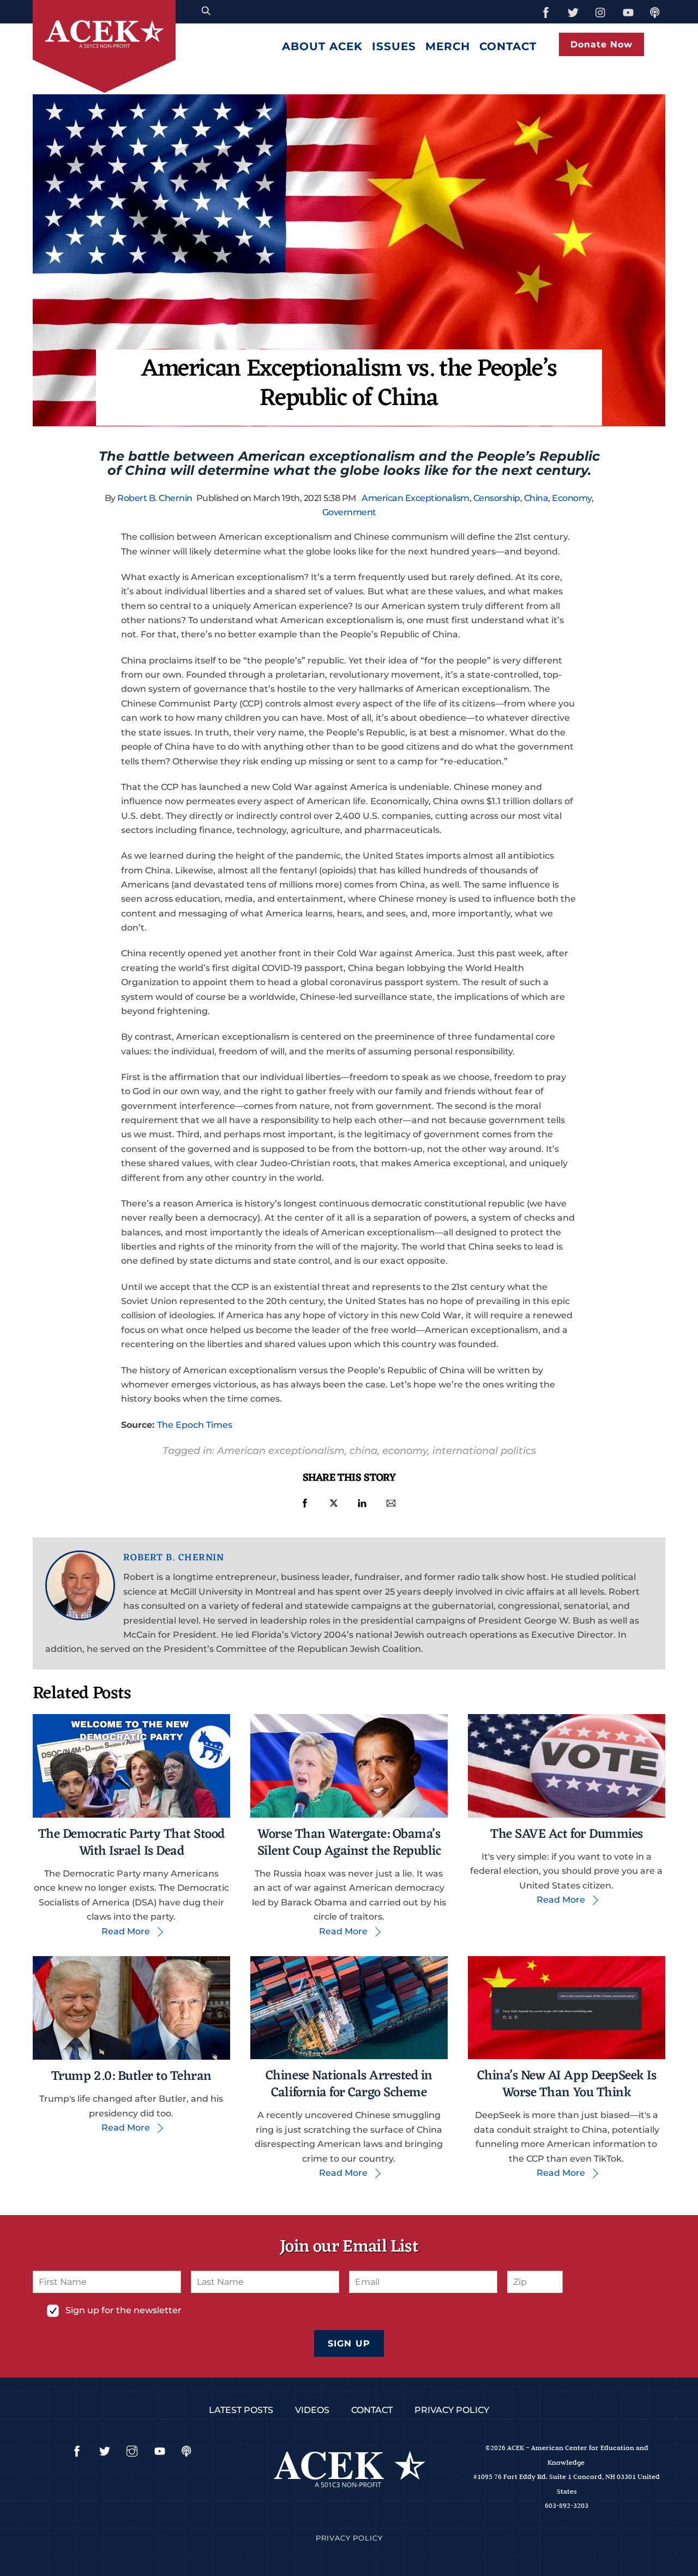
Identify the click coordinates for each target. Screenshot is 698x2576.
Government (349, 512)
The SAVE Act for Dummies (566, 1835)
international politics (484, 1450)
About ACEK (322, 46)
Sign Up (349, 2343)
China (536, 498)
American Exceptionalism (416, 498)
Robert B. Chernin (155, 498)
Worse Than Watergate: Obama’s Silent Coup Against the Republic (349, 1843)
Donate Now (601, 44)
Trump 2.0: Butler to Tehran (131, 2077)
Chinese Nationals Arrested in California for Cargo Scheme (349, 2085)
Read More (126, 1931)
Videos (312, 2410)
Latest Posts (241, 2410)
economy (405, 1450)
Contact (508, 46)
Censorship (497, 498)
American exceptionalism (281, 1450)
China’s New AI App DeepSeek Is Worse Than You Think (567, 2085)
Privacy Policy (452, 2410)
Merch (448, 46)
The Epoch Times (195, 1425)
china (363, 1450)
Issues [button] (394, 46)
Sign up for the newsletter (124, 2310)
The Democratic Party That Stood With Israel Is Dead (131, 1843)
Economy (572, 498)
